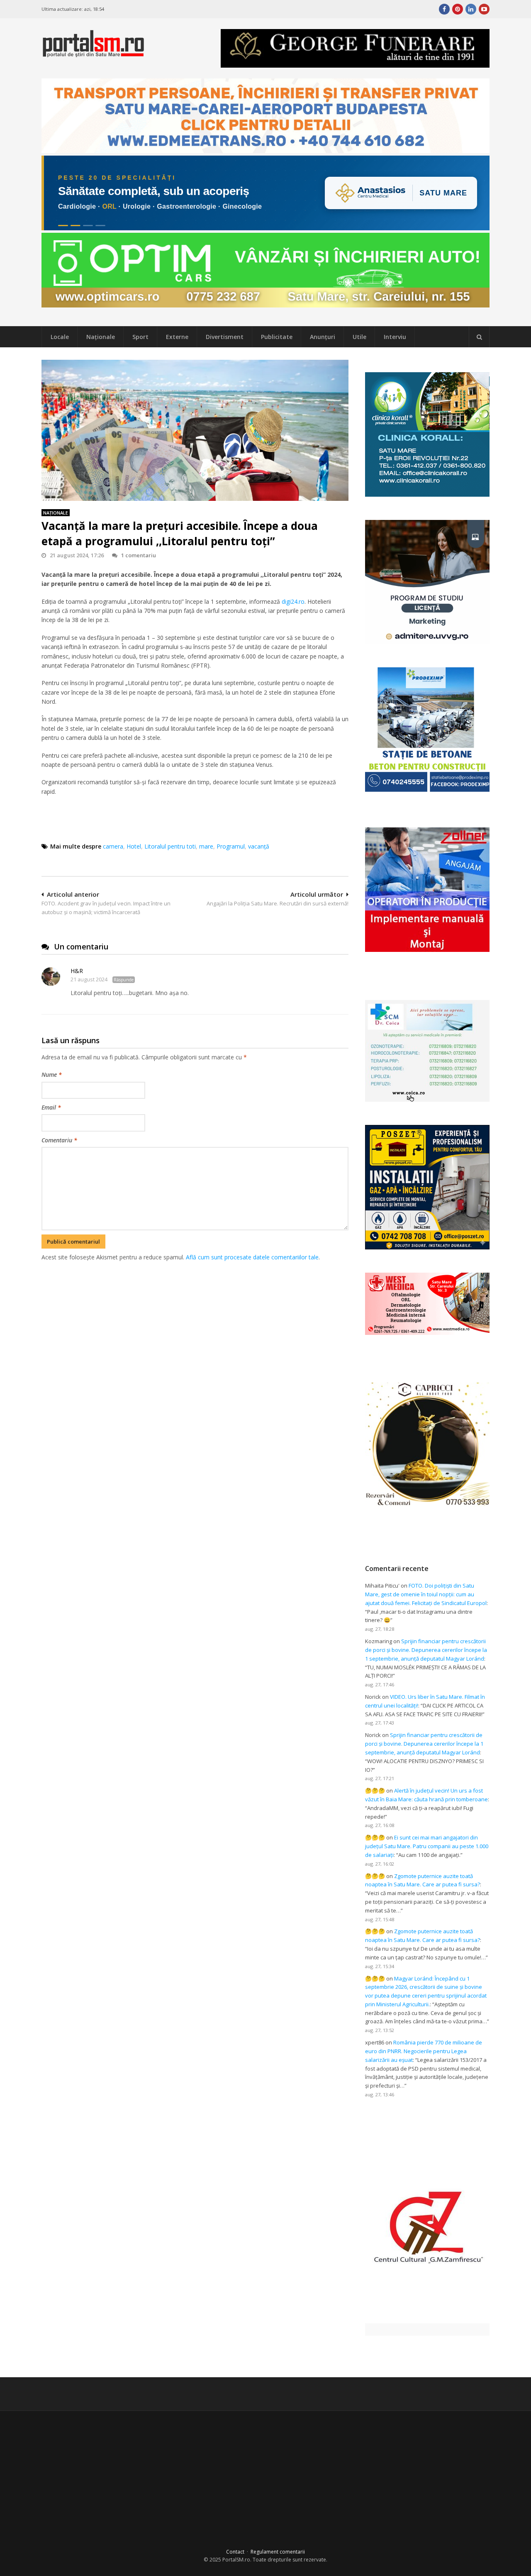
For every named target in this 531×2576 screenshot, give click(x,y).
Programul (231, 846)
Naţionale (101, 337)
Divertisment (225, 337)
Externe (177, 337)
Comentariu (59, 1140)
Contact (235, 2552)
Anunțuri (323, 337)
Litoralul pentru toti (170, 846)
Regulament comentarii (278, 2552)
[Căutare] (479, 337)
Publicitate (277, 337)
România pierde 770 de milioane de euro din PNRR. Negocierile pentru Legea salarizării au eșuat (424, 2051)
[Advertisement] (195, 1305)
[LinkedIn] (471, 9)
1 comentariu (139, 555)
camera (113, 846)
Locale (60, 337)
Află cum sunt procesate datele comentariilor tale (252, 1257)
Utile (359, 337)
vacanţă (259, 846)
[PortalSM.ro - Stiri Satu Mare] (93, 54)
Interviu (395, 337)
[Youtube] (484, 9)
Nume (52, 1075)
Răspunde (124, 980)
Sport (140, 337)
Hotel (134, 846)
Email (51, 1107)
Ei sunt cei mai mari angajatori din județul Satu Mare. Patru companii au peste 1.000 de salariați (427, 1846)
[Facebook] (444, 9)
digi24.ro (293, 601)
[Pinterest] (458, 9)
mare (206, 846)
